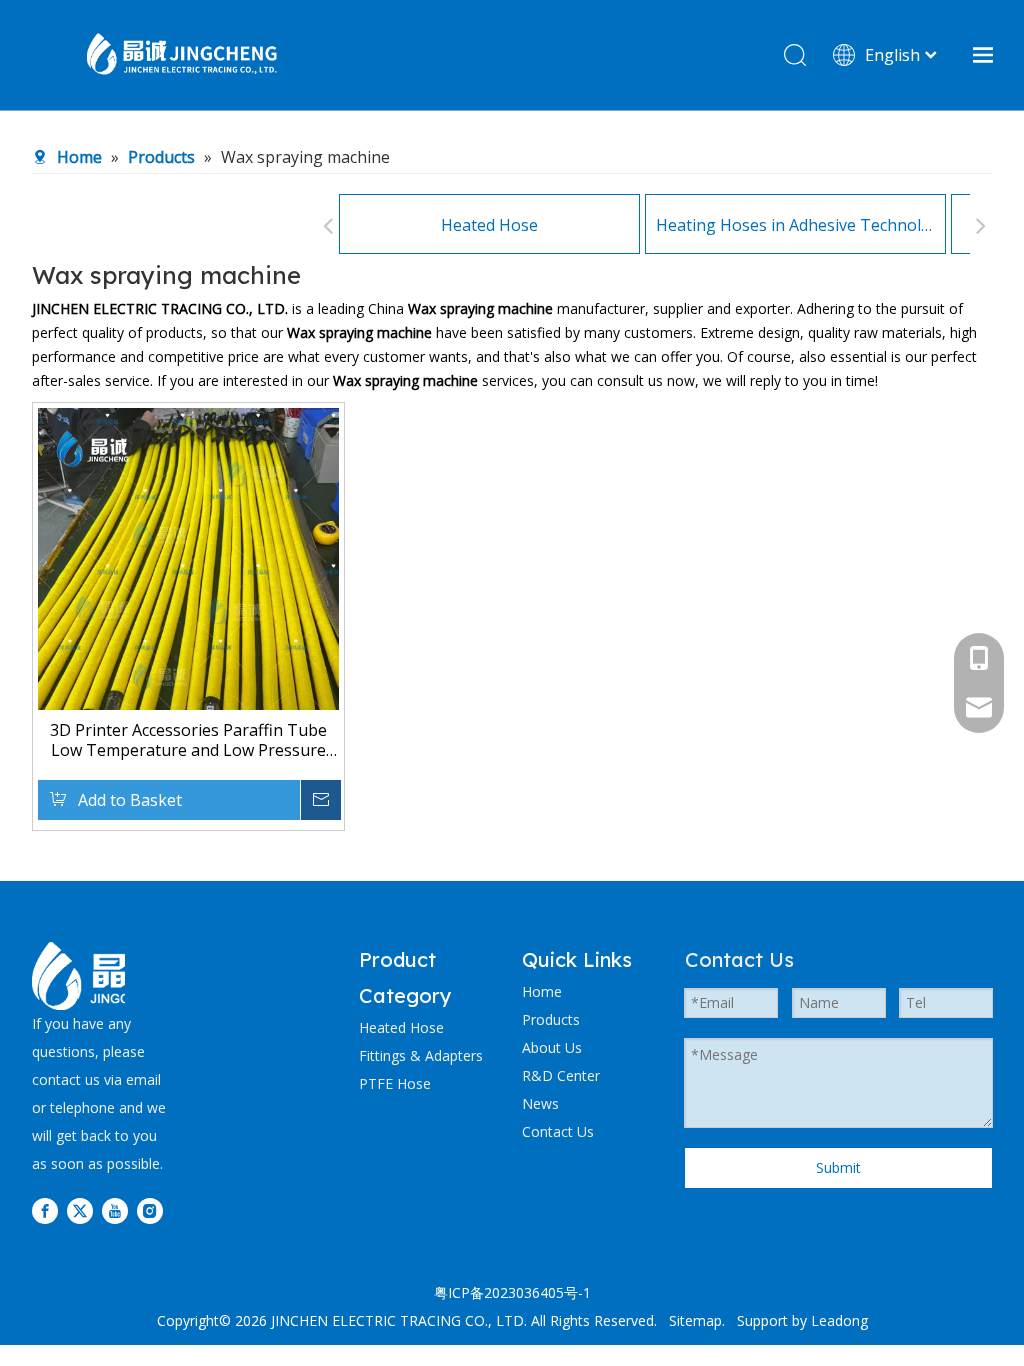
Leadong (839, 1320)
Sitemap (695, 1320)
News (540, 1103)
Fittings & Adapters (421, 1055)
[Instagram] (150, 1211)
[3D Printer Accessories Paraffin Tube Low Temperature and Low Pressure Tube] (188, 608)
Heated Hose (489, 225)
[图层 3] (99, 976)
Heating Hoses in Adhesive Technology (795, 225)
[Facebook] (45, 1211)
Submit (838, 1167)
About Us (552, 1047)
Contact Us (558, 1131)
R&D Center (561, 1075)
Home (542, 991)
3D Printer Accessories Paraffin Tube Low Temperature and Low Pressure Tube (188, 740)
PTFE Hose (395, 1083)
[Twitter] (80, 1211)
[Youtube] (115, 1211)
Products (551, 1019)
